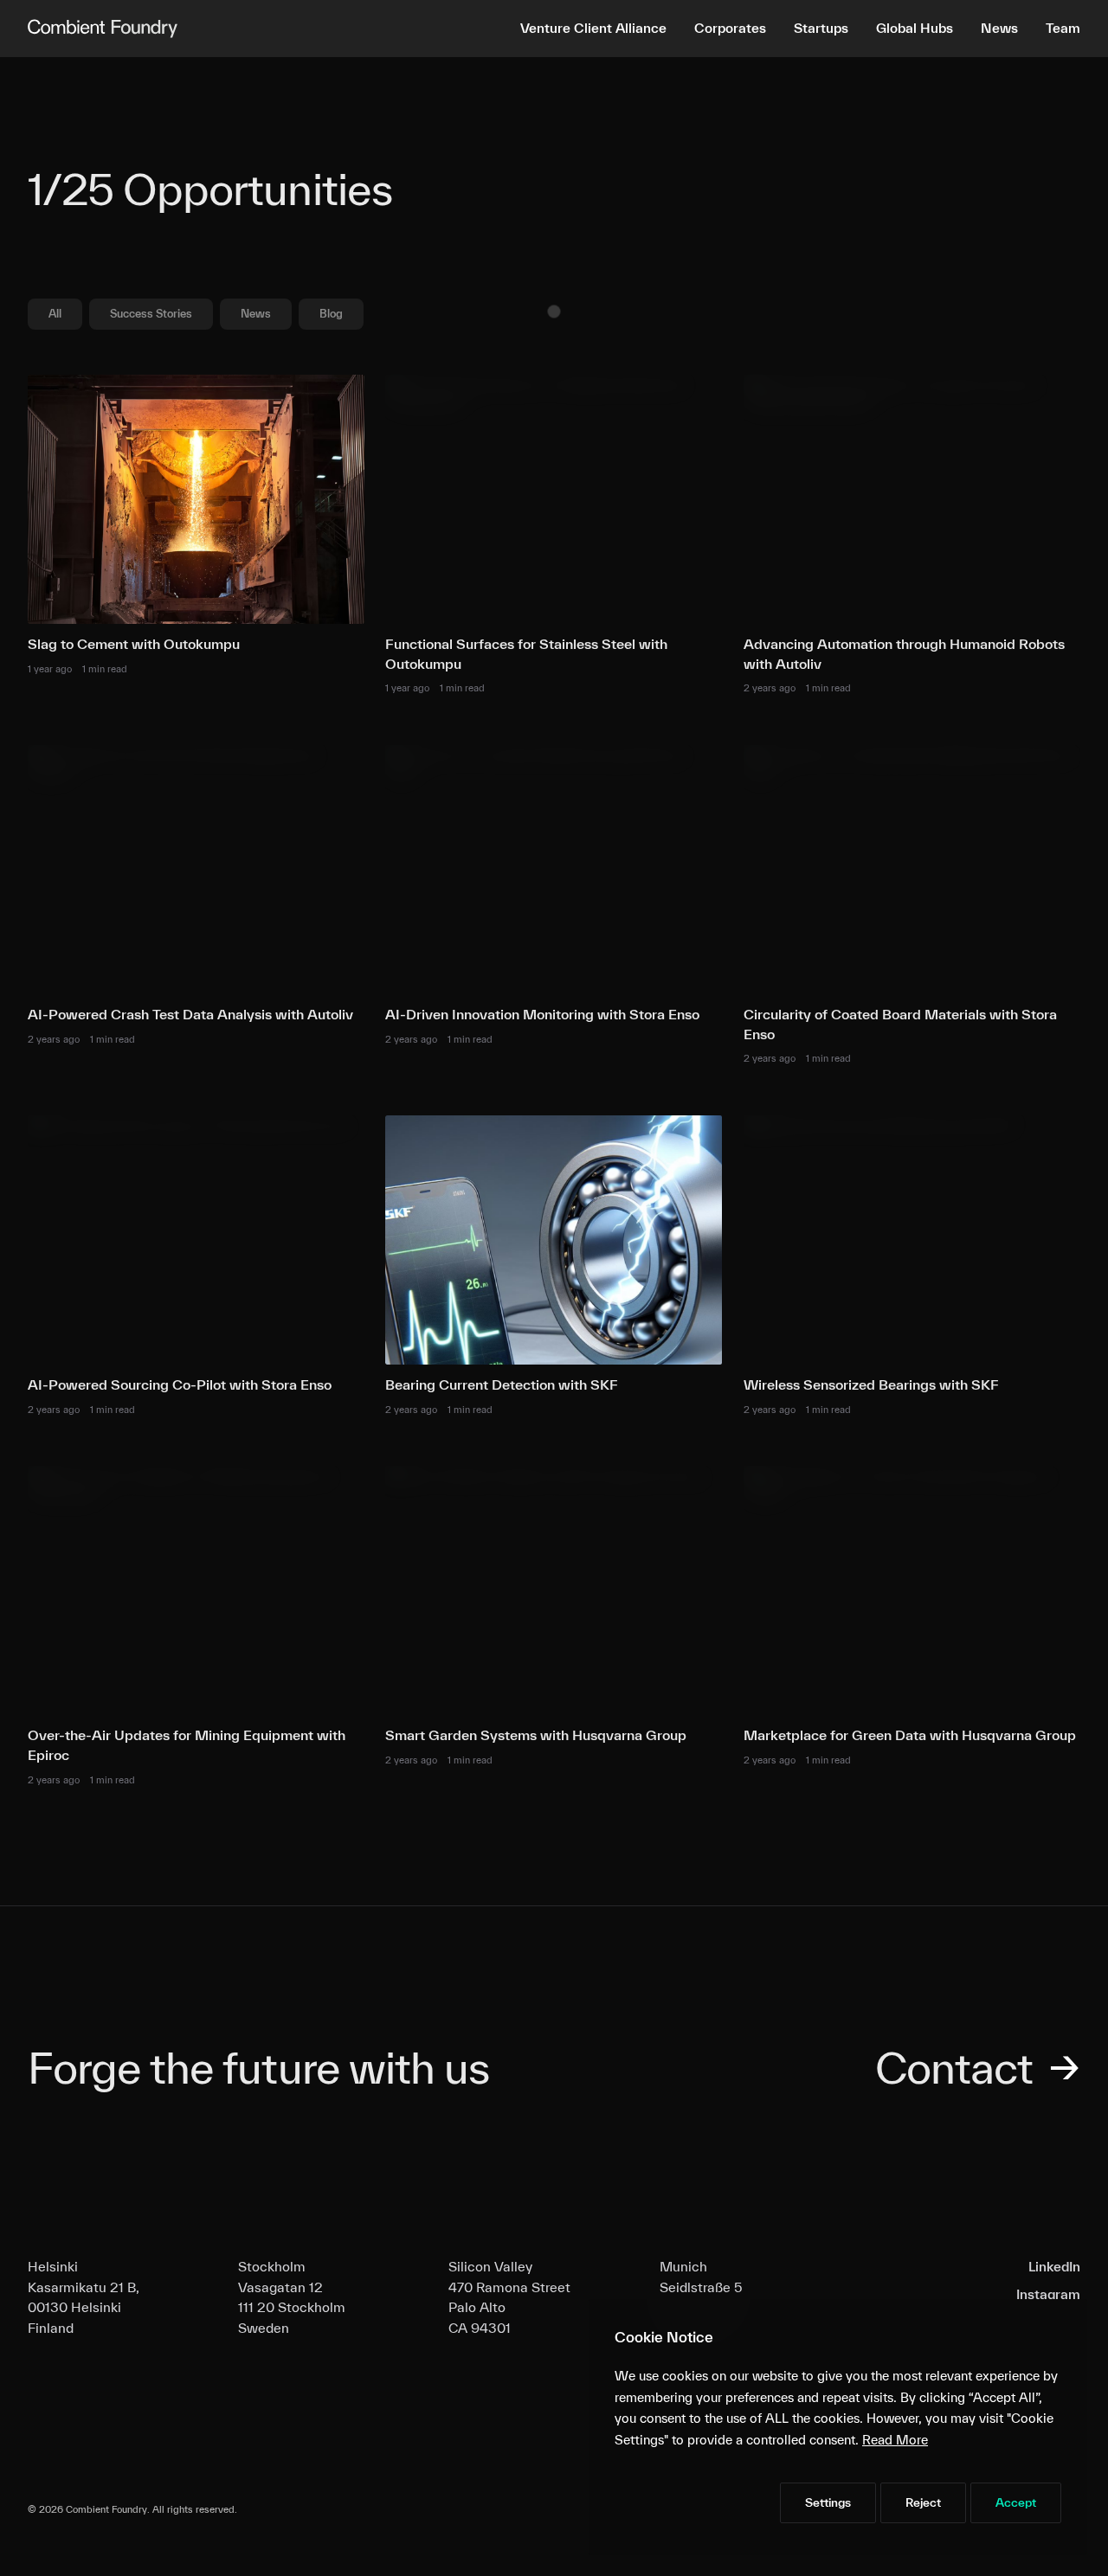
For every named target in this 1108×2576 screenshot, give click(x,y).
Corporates (730, 28)
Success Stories (151, 314)
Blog (331, 314)
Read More (895, 2440)
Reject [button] (923, 2502)
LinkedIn (1054, 2266)
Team (1063, 28)
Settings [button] (828, 2502)
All (55, 314)
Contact (978, 2067)
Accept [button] (1016, 2502)
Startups (821, 28)
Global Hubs (915, 28)
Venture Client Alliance (593, 28)
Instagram (1048, 2294)
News (999, 28)
